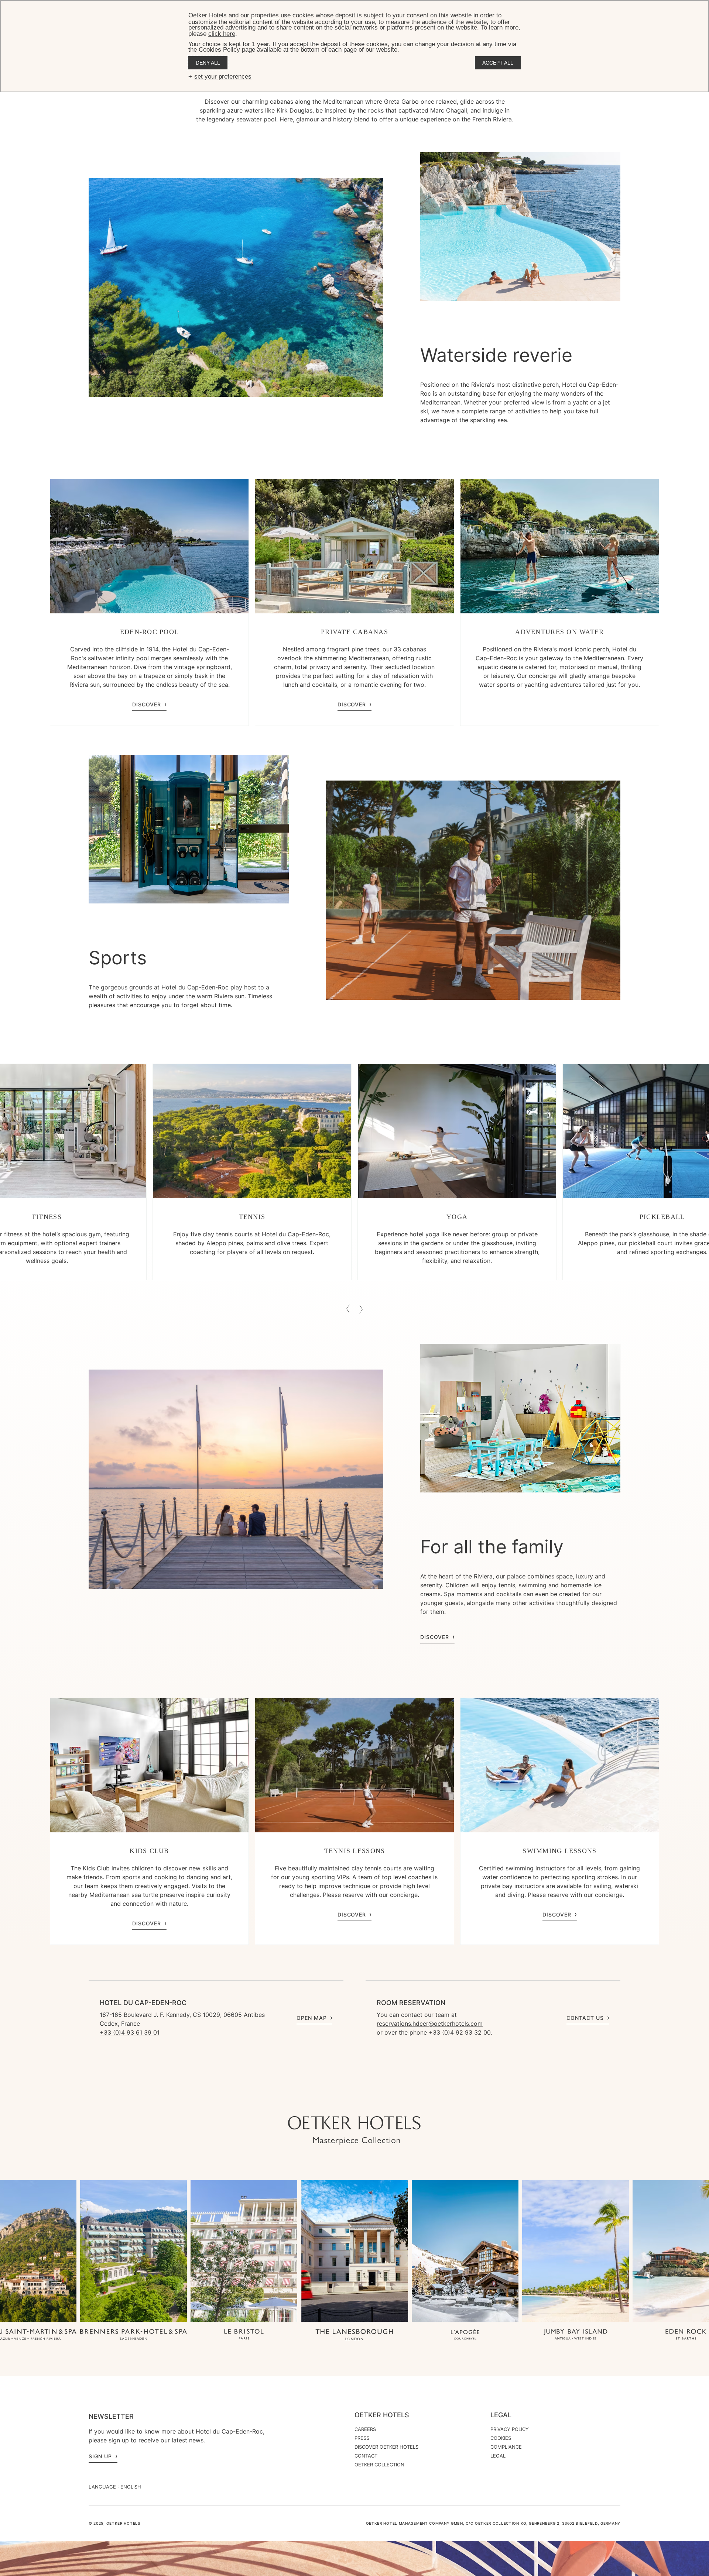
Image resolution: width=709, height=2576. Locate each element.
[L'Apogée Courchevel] (465, 2335)
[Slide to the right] (361, 1309)
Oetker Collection (379, 2465)
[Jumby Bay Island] (576, 2335)
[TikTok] (310, 2101)
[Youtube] (340, 2101)
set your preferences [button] (223, 77)
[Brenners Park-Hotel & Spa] (133, 2335)
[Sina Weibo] (399, 2101)
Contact (366, 2456)
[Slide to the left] (348, 1309)
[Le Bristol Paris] (244, 2335)
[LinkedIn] (369, 2101)
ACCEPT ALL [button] (498, 63)
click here (222, 34)
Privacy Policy (510, 2429)
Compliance (506, 2447)
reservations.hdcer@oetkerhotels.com (430, 2024)
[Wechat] (384, 2101)
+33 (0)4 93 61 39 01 (130, 2032)
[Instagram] (325, 2101)
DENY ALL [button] (208, 63)
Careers (365, 2429)
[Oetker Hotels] (354, 2131)
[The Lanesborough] (354, 2335)
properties (265, 15)
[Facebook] (354, 2101)
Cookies (501, 2438)
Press (362, 2438)
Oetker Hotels (382, 2415)
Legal (501, 2415)
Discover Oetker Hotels (386, 2447)
